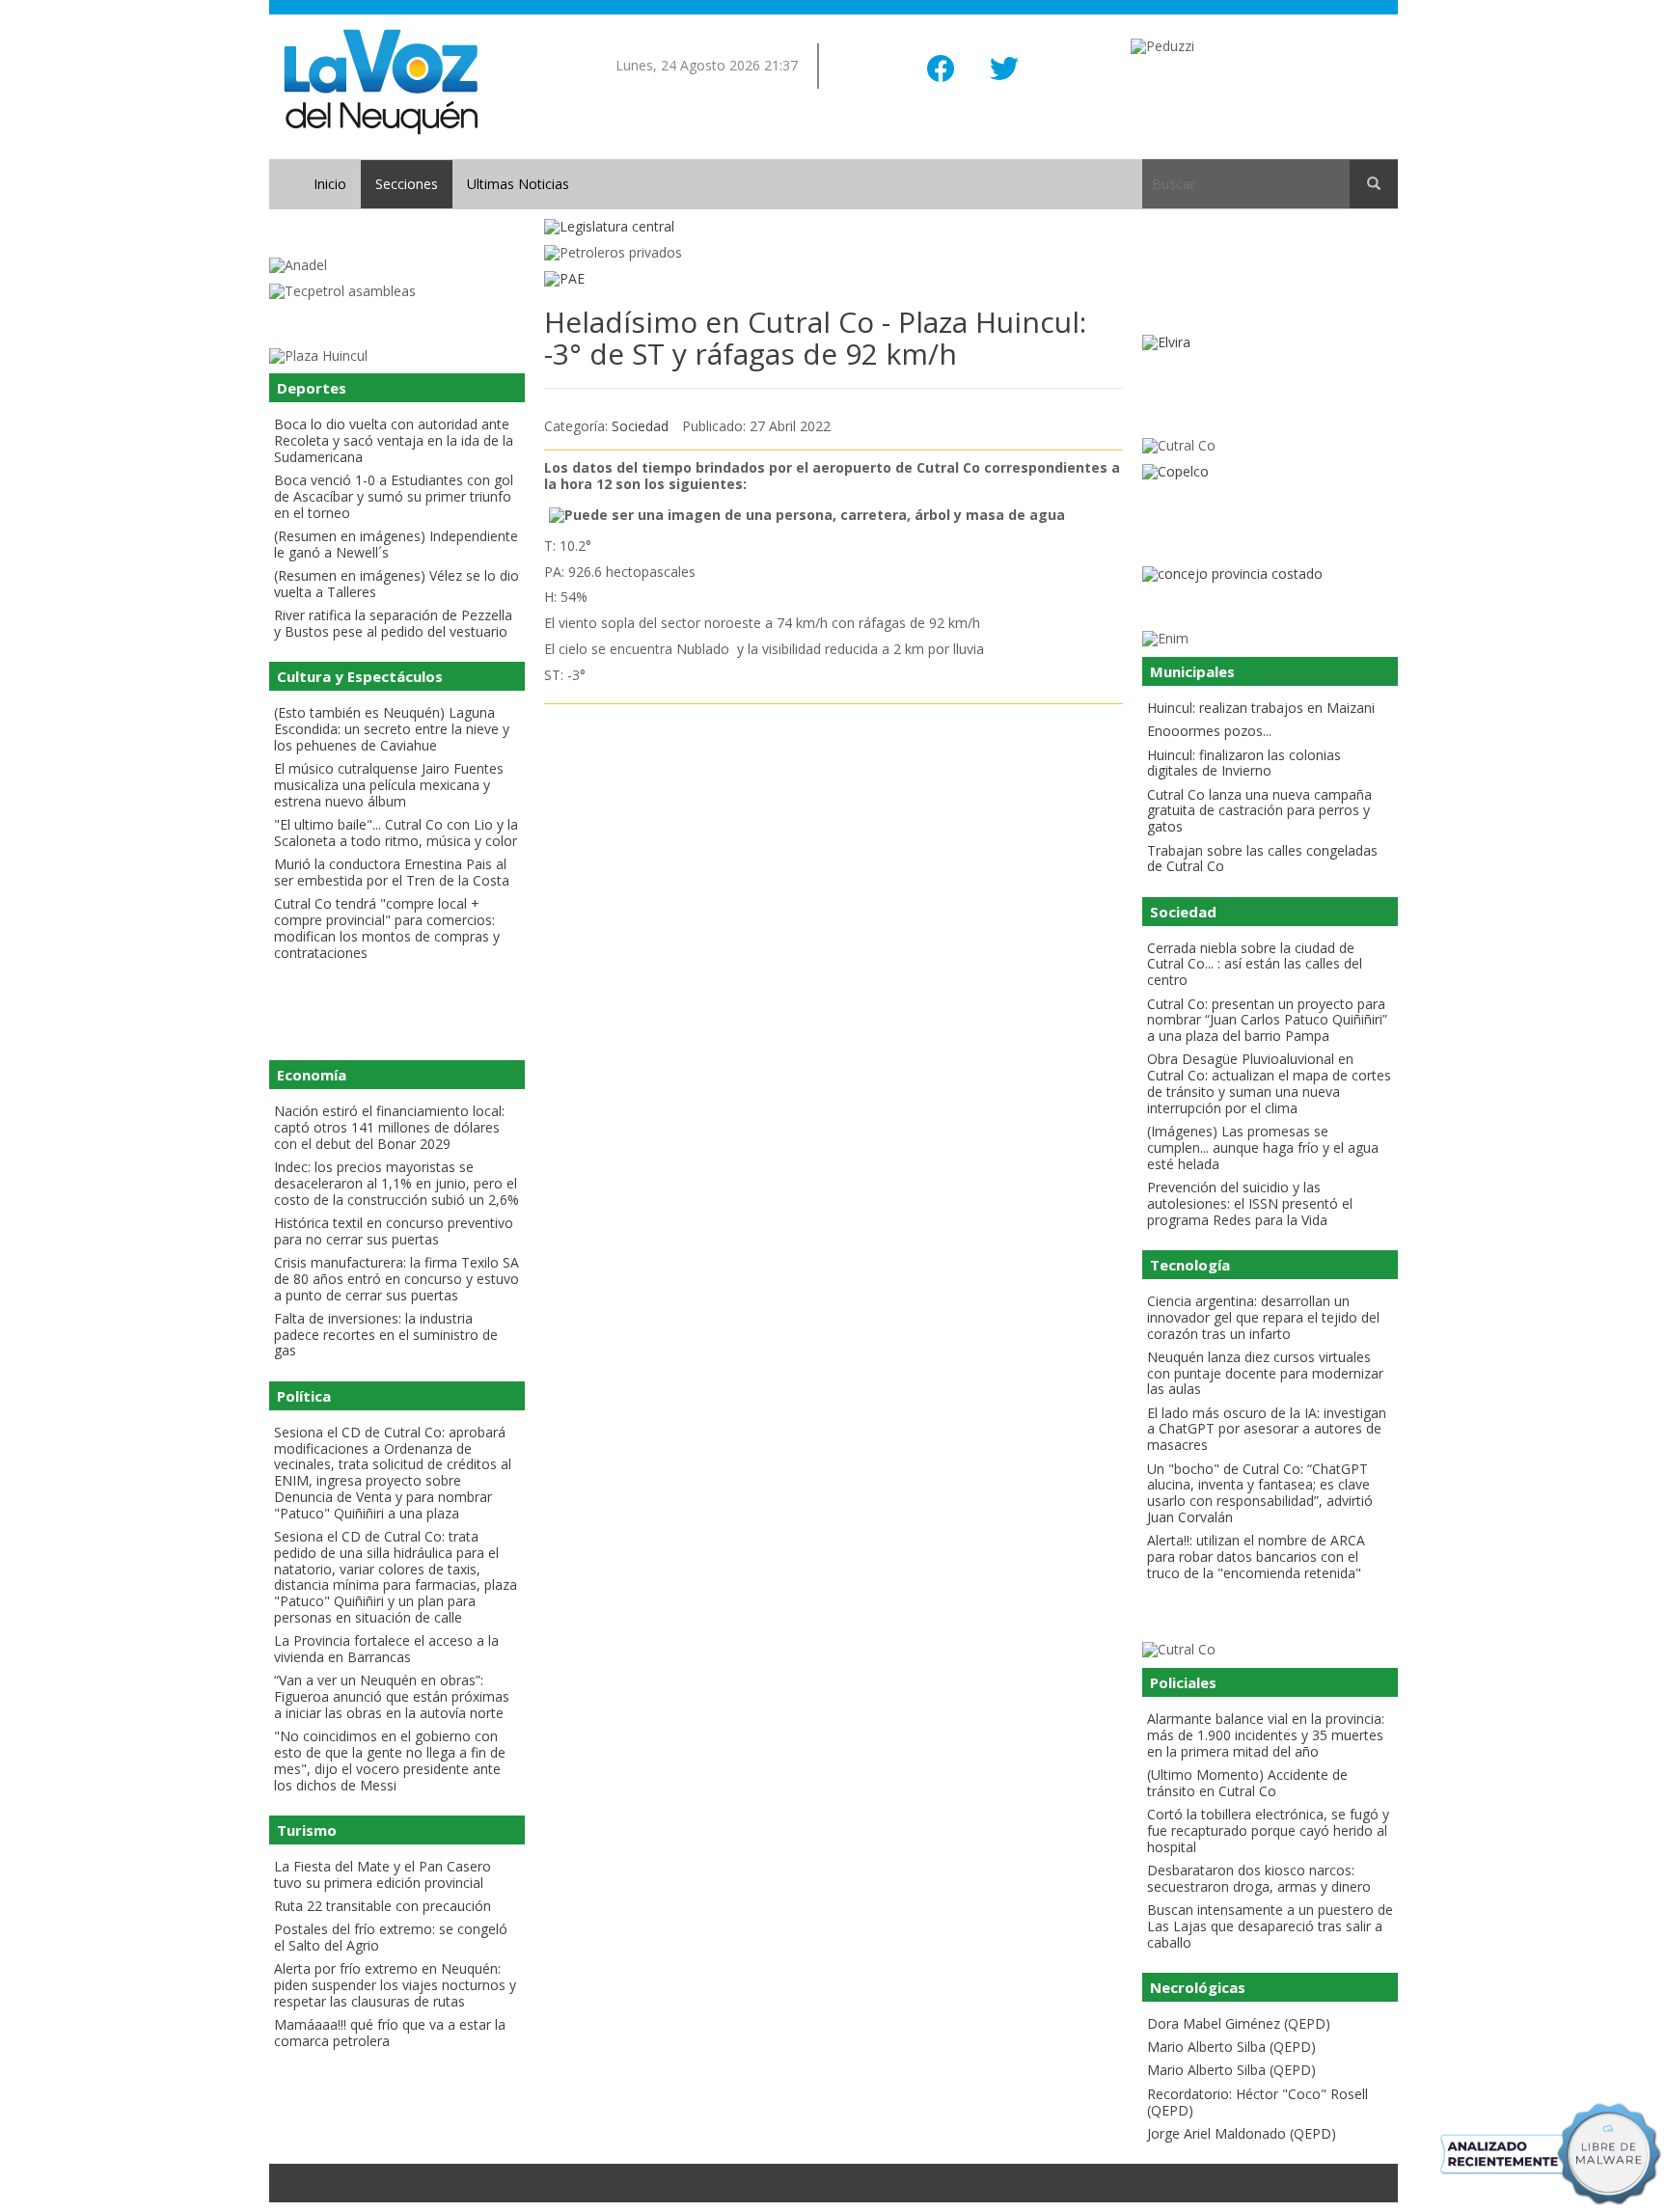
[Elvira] (1270, 343)
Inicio (330, 184)
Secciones (407, 184)
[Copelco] (1270, 472)
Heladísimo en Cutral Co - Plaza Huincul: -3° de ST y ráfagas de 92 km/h (815, 338)
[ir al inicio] (381, 81)
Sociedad (640, 426)
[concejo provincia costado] (1270, 574)
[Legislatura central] (833, 227)
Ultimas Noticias (518, 184)
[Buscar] (1374, 184)
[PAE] (833, 279)
